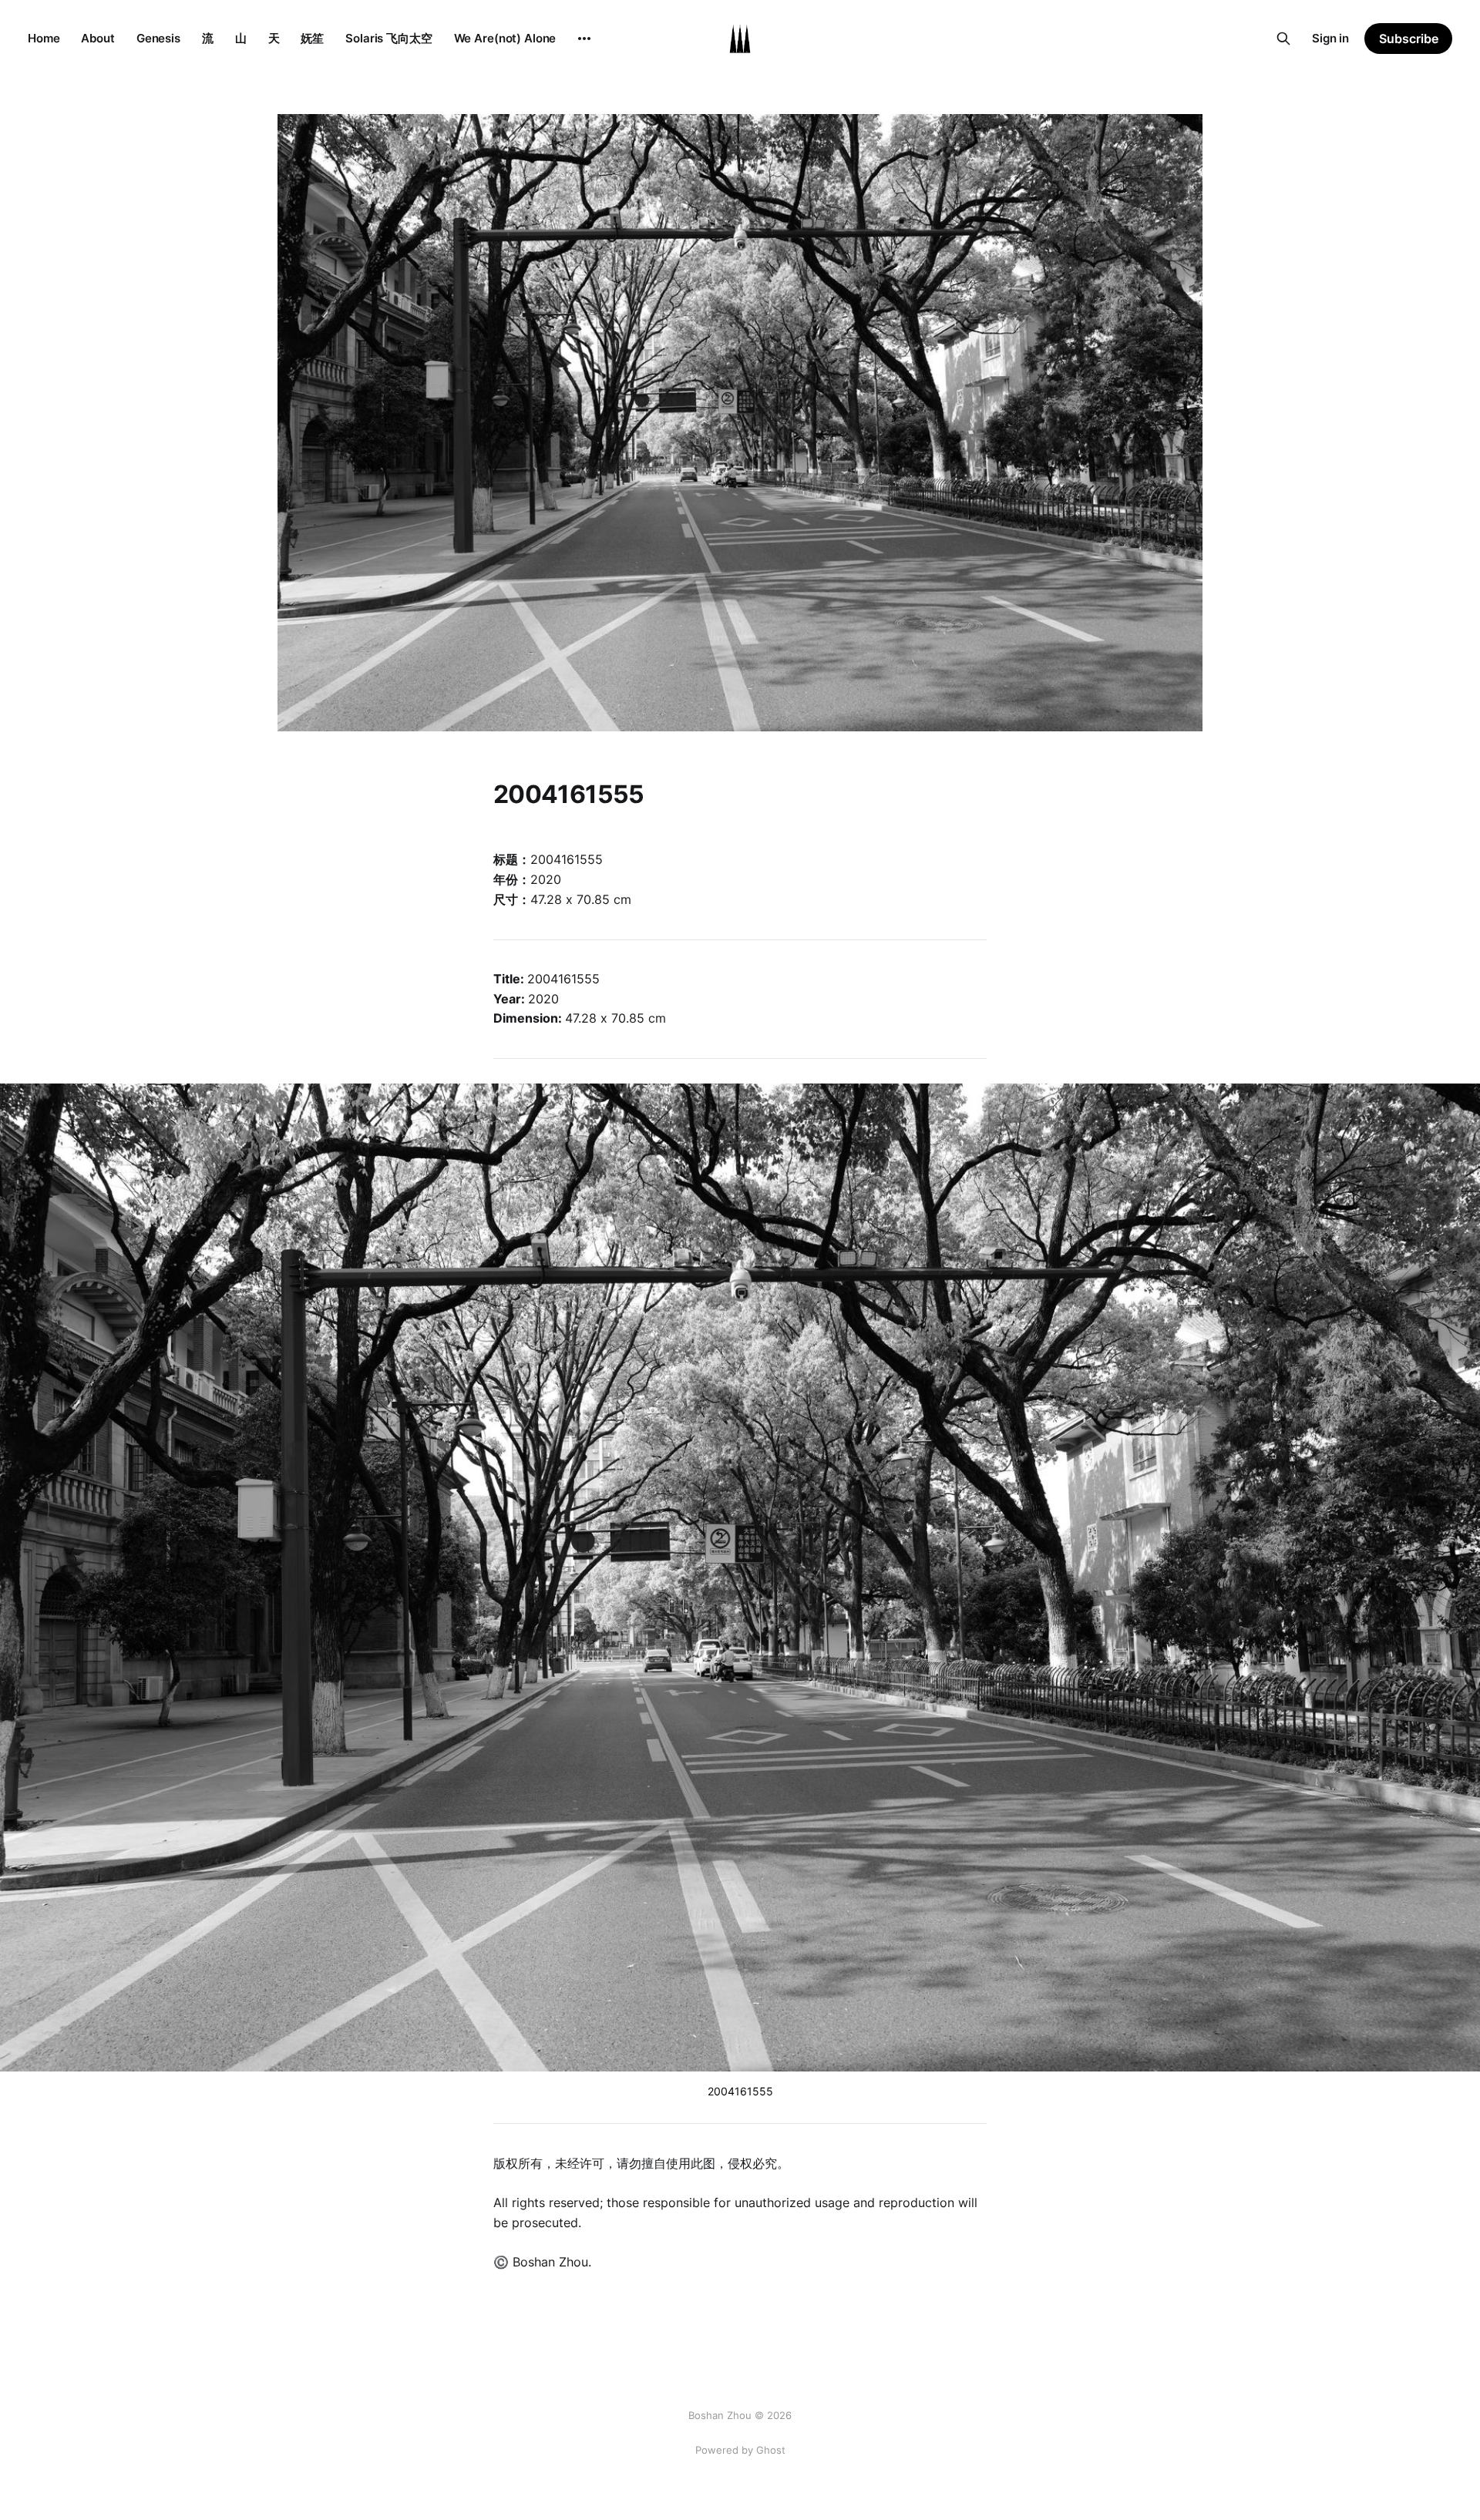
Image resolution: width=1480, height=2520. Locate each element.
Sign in (1330, 38)
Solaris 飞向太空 (388, 38)
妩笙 (312, 38)
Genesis (158, 38)
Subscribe (1409, 39)
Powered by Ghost (740, 2450)
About (98, 38)
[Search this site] (1283, 39)
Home (44, 38)
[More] (584, 39)
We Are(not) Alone (505, 38)
